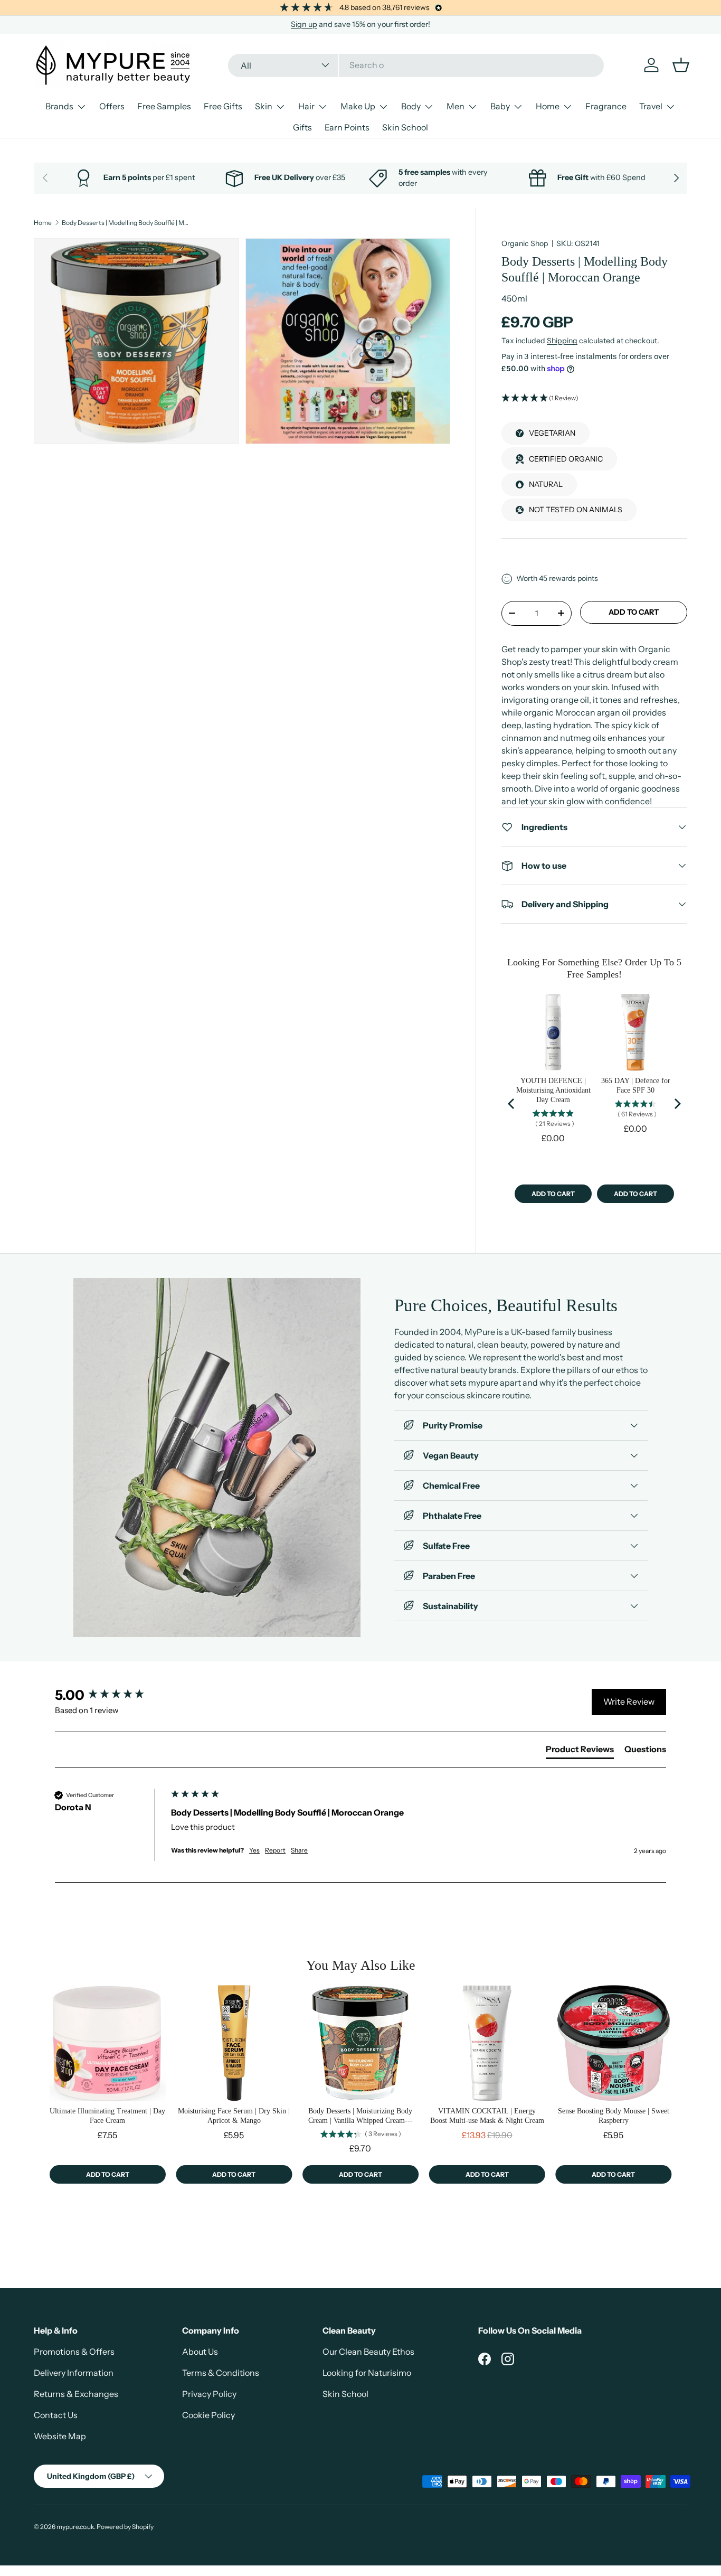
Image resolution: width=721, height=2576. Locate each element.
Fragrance (606, 106)
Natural (546, 484)
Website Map (60, 2436)
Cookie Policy (208, 2415)
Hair (306, 106)
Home (548, 106)
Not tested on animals (576, 510)
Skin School (405, 127)
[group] (110, 1695)
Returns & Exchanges (76, 2394)
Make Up (358, 106)
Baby (500, 106)
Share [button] (299, 1850)
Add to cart (634, 612)
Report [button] (275, 1850)
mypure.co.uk (75, 2527)
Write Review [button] (629, 1701)
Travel (651, 106)
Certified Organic (566, 459)
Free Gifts (223, 106)
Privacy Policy (209, 2394)
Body (411, 106)
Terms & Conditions (221, 2373)
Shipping (562, 341)
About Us (200, 2352)
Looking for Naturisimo (367, 2373)
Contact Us (56, 2415)
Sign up (304, 24)
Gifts (302, 127)
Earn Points (347, 127)
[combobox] (416, 65)
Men (456, 106)
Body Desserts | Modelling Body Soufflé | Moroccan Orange (125, 223)
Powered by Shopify (125, 2527)
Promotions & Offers (74, 2352)
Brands (59, 106)
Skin (264, 106)
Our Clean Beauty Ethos (368, 2352)
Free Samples (164, 106)
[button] (594, 398)
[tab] (580, 1751)
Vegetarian (552, 433)
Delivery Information (74, 2373)
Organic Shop (525, 243)
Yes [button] (254, 1850)
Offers (112, 106)
